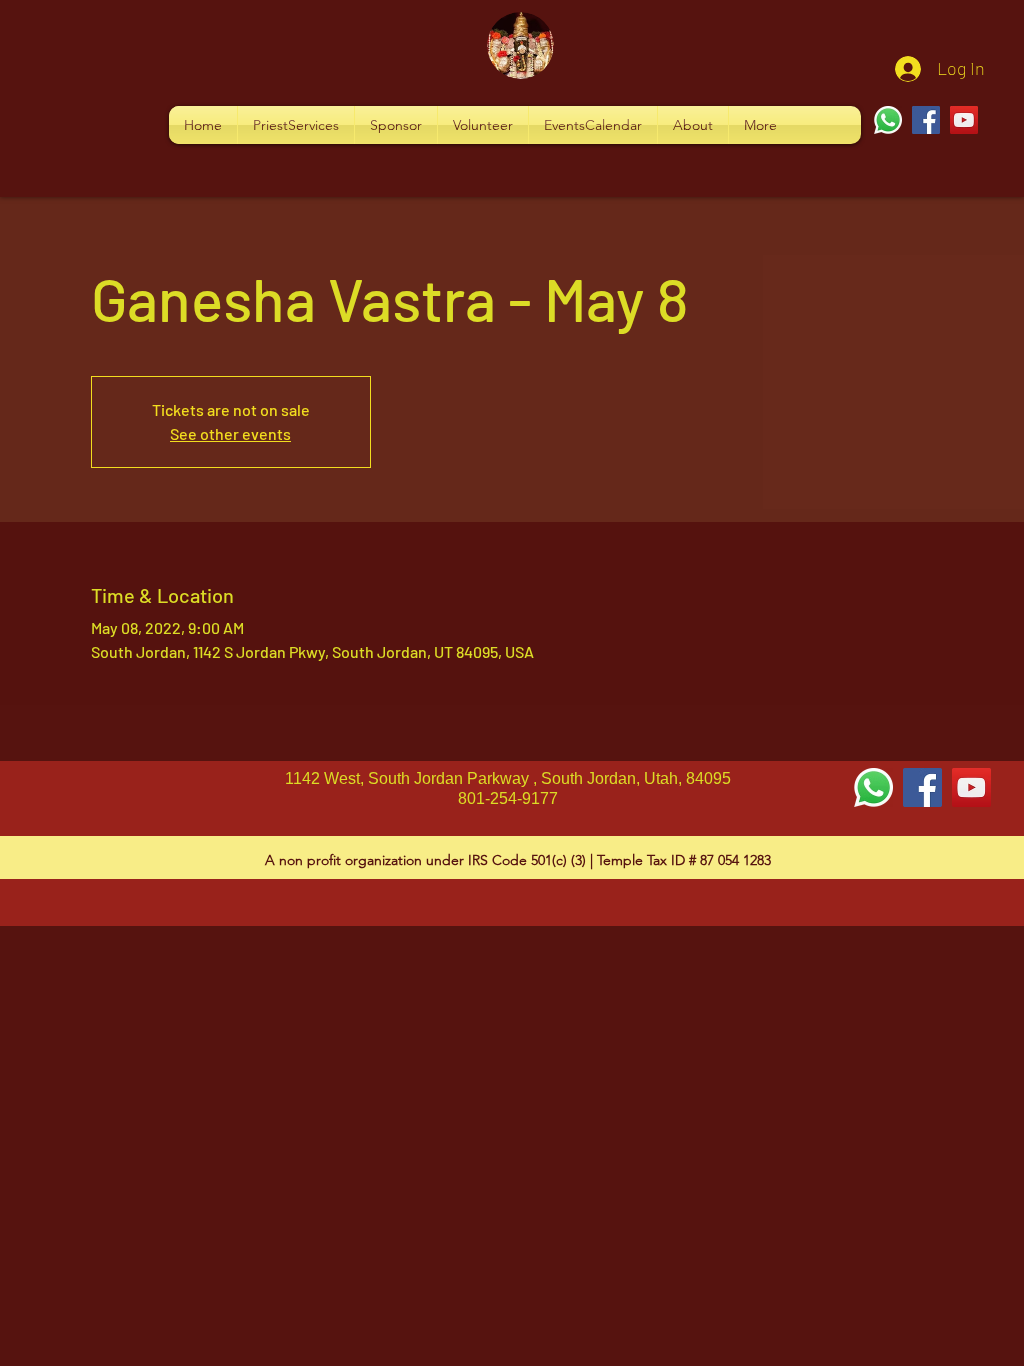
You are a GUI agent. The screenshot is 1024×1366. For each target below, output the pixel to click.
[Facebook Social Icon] (922, 787)
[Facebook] (926, 120)
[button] (296, 125)
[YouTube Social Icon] (971, 787)
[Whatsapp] (888, 120)
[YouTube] (964, 120)
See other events (230, 433)
